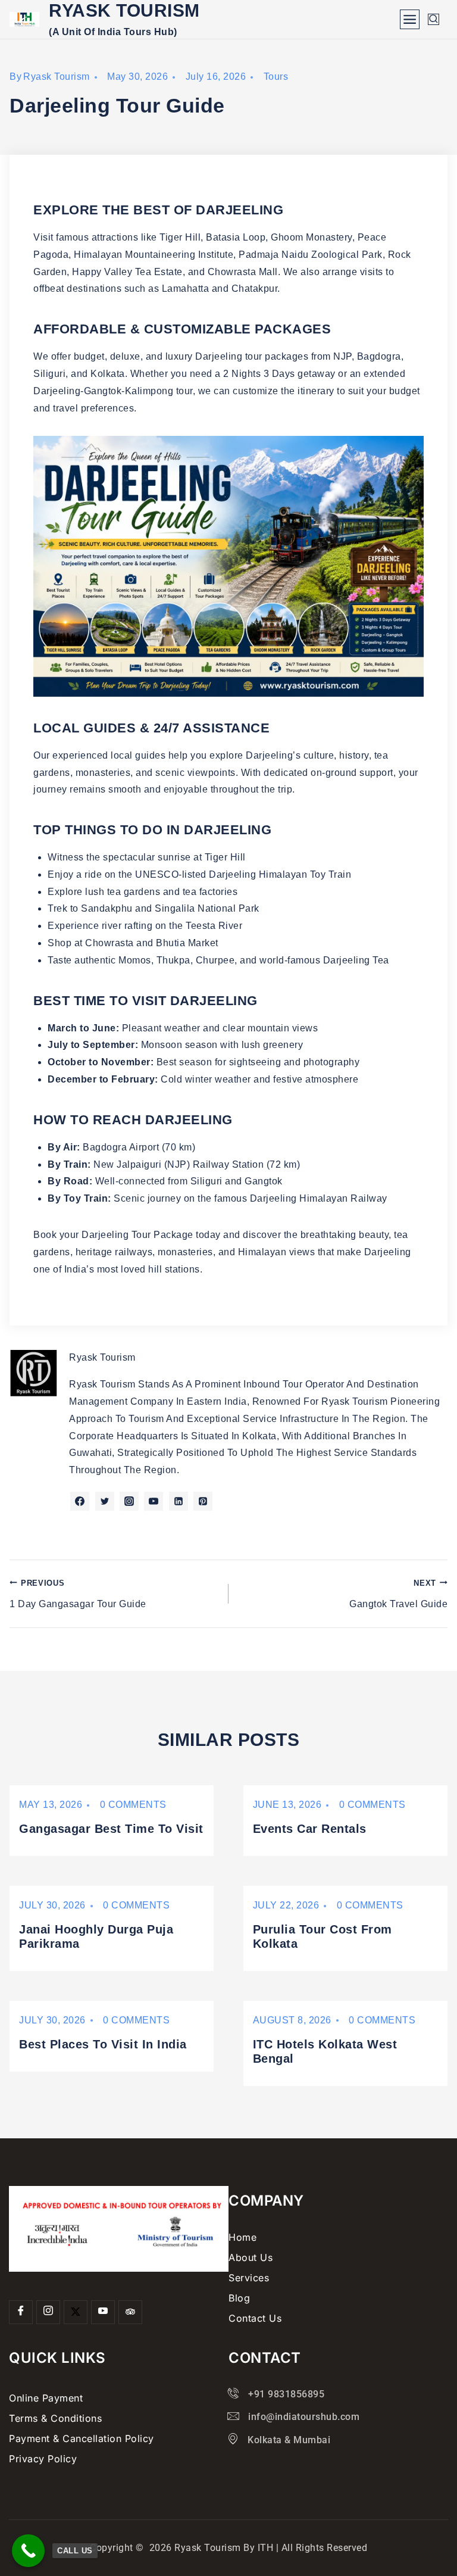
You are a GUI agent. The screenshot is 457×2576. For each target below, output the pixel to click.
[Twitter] (76, 2312)
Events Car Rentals (310, 1829)
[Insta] (48, 2312)
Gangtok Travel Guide (398, 1594)
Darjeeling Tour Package (137, 1235)
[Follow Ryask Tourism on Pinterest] (203, 1501)
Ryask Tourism (57, 77)
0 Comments (133, 1805)
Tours (276, 77)
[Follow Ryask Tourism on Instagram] (129, 1501)
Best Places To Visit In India (103, 2044)
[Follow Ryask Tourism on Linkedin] (179, 1501)
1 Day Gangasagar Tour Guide (78, 1594)
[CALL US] (28, 2551)
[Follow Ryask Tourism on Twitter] (105, 1501)
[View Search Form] (433, 19)
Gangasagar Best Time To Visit (111, 1829)
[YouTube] (103, 2312)
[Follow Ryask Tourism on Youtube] (154, 1501)
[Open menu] (410, 19)
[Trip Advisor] (130, 2312)
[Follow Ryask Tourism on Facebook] (80, 1501)
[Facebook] (21, 2312)
